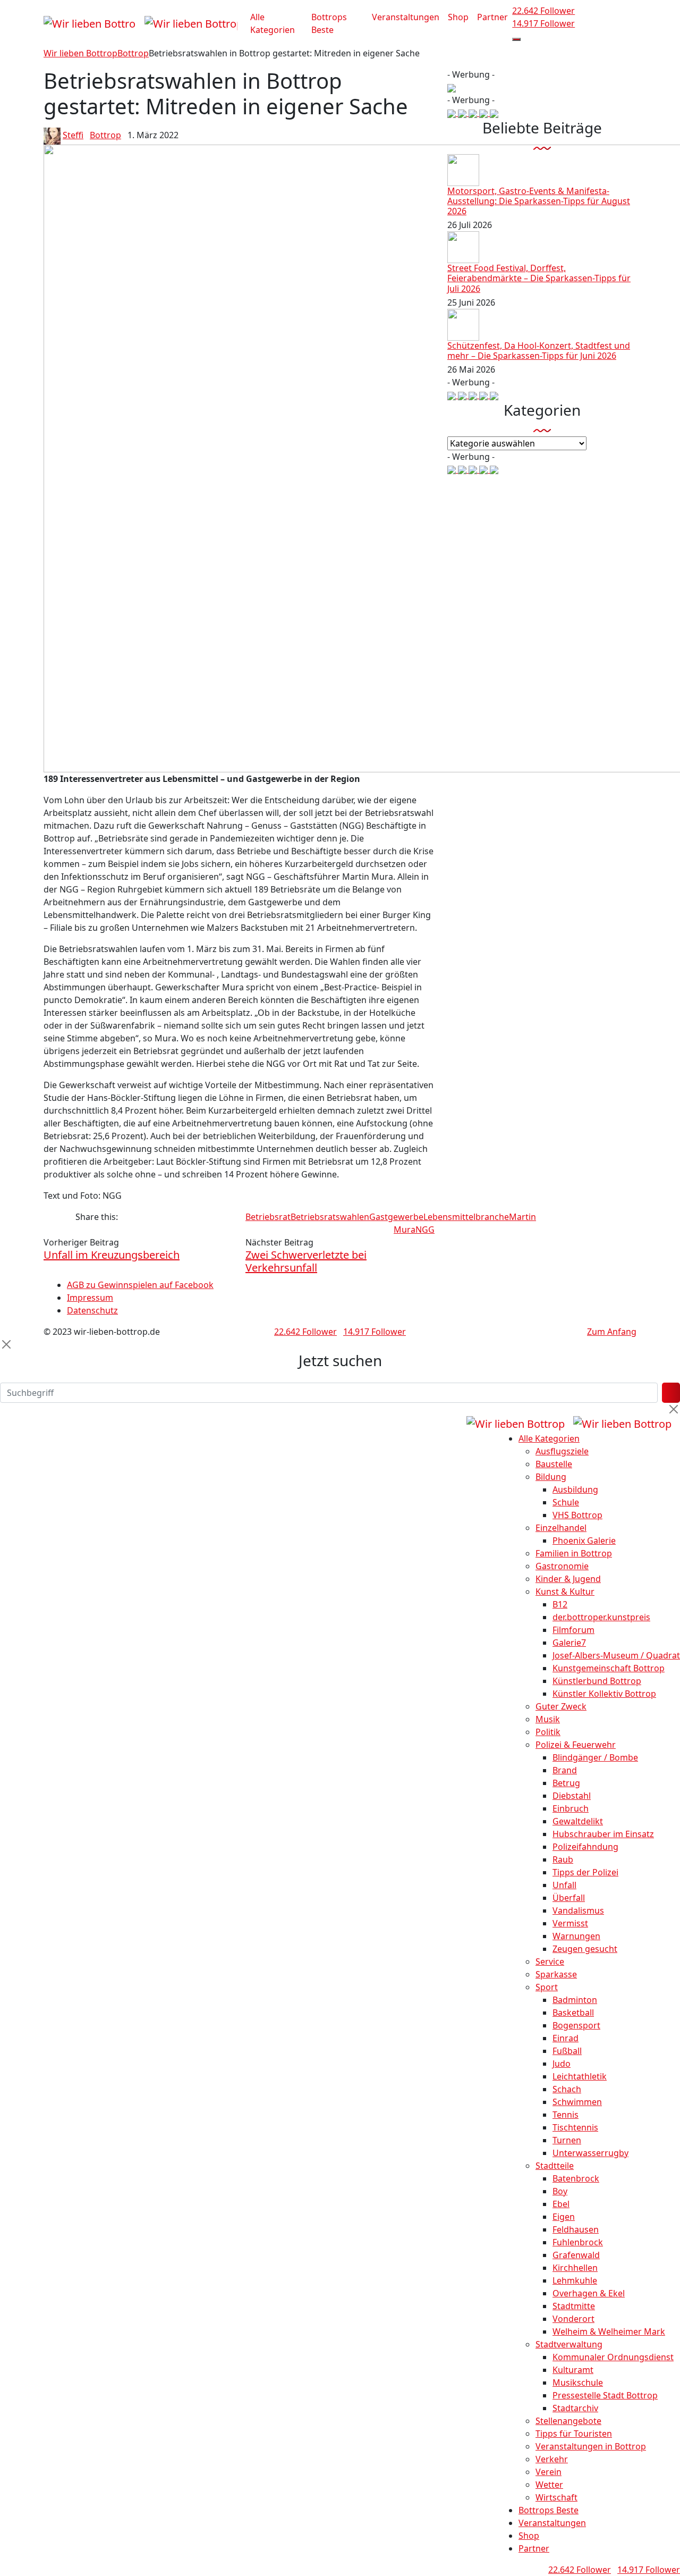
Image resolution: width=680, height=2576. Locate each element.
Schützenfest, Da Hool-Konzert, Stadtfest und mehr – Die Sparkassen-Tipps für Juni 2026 (539, 351)
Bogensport (576, 2025)
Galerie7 (569, 1643)
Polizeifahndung (585, 1847)
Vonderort (573, 2319)
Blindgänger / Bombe (595, 1757)
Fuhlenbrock (578, 2242)
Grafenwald (576, 2255)
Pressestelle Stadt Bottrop (605, 2395)
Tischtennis (575, 2127)
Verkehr (552, 2459)
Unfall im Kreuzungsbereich (112, 1255)
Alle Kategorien (273, 23)
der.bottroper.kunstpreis (601, 1617)
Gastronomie (562, 1566)
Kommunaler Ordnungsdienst (613, 2357)
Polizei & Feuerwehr (576, 1745)
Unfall (564, 1885)
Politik (548, 1732)
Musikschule (578, 2383)
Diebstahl (572, 1796)
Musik (548, 1719)
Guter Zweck (561, 1706)
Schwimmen (577, 2102)
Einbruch (571, 1808)
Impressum (90, 1298)
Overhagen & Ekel (589, 2293)
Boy (560, 2191)
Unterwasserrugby (590, 2153)
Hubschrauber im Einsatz (603, 1834)
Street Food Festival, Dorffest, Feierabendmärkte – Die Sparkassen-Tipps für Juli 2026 (539, 278)
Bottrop (105, 135)
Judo (562, 2064)
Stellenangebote (568, 2421)
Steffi (73, 135)
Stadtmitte (574, 2306)
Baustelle (554, 1464)
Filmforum (573, 1630)
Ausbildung (575, 1489)
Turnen (567, 2140)
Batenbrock (576, 2178)
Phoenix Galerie (584, 1540)
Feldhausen (576, 2229)
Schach (567, 2089)
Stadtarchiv (575, 2408)
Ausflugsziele (562, 1451)
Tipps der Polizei (585, 1872)
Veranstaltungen (406, 17)
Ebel (561, 2204)
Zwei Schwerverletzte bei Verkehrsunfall (306, 1261)
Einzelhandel (561, 1528)
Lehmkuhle (575, 2280)
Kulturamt (573, 2370)
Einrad (566, 2038)
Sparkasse (556, 1974)
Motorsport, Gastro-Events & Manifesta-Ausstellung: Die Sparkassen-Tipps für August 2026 (539, 201)
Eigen (564, 2217)
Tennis (566, 2115)
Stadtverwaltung (569, 2344)
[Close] (6, 1344)
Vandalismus (578, 1910)
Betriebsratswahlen (330, 1217)
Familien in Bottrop (574, 1553)
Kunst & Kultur (565, 1592)
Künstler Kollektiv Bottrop (604, 1694)
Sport (547, 1987)
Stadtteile (555, 2166)
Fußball (567, 2051)
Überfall (569, 1898)
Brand (565, 1770)
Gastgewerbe (396, 1217)
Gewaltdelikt (578, 1821)
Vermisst (570, 1923)
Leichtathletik (580, 2076)
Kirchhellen (575, 2268)
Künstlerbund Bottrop (597, 1681)
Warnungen (576, 1936)
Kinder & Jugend (568, 1579)
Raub (563, 1859)
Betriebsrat (268, 1217)
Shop (458, 17)
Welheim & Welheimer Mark (609, 2331)
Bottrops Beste (329, 23)
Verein (549, 2472)
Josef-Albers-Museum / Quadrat (616, 1655)
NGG (425, 1230)
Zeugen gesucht (585, 1949)
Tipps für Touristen (574, 2434)
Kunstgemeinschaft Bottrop (609, 1668)
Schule (566, 1502)
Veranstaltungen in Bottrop (591, 2446)
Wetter (549, 2485)
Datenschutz (92, 1310)
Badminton (575, 2000)
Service (550, 1962)
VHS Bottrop (577, 1515)
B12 (560, 1604)
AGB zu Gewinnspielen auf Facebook (140, 1285)
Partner (492, 17)
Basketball (573, 2013)
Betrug (566, 1783)
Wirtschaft (556, 2497)
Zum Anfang (612, 1332)
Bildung (551, 1477)
